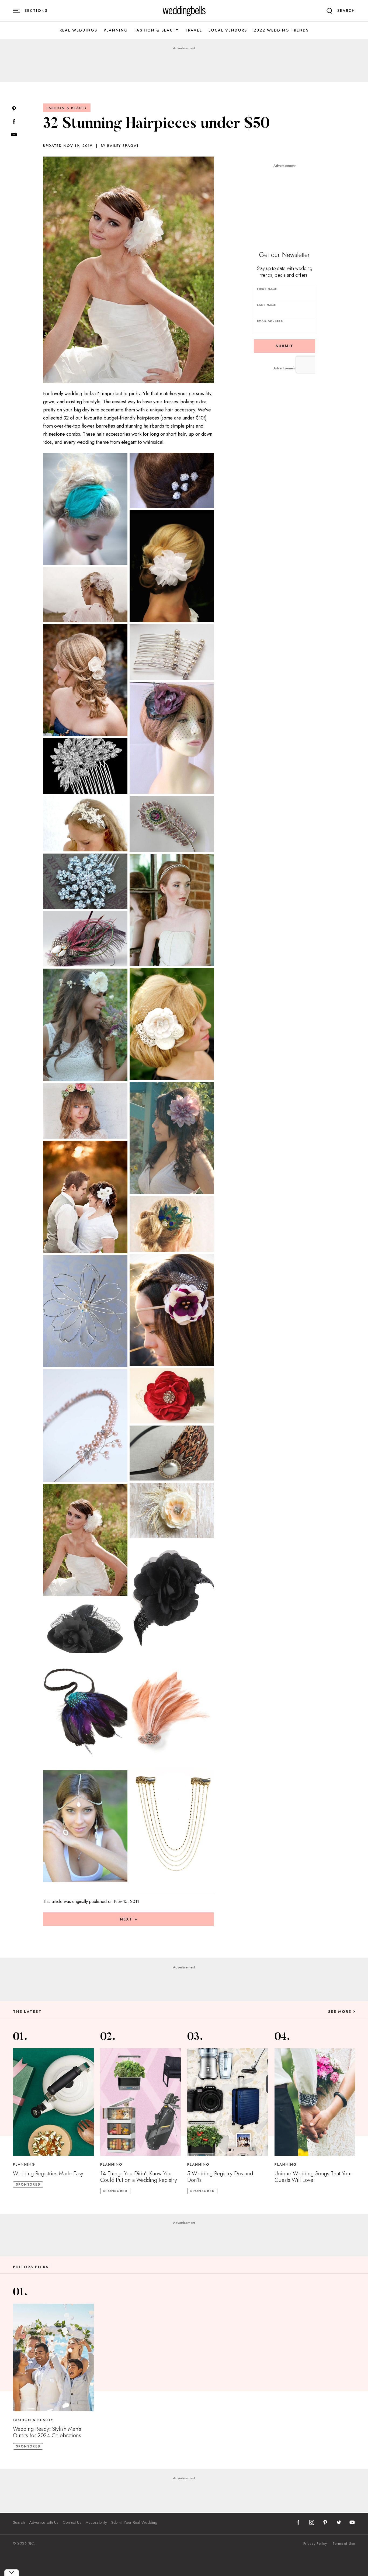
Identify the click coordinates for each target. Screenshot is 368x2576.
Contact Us (72, 2522)
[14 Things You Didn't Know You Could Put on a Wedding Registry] (141, 2102)
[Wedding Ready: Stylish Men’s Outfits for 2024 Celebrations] (53, 2357)
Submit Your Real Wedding (134, 2522)
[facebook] (298, 2522)
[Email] (14, 135)
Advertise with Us (44, 2522)
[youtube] (352, 2522)
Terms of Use (344, 2544)
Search (19, 2522)
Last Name (266, 305)
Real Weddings (78, 30)
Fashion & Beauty (157, 30)
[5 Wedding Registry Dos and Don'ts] (228, 2102)
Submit (284, 346)
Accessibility (96, 2522)
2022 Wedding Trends (281, 30)
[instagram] (312, 2522)
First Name (267, 289)
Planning (116, 30)
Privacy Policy (315, 2544)
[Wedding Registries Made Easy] (53, 2102)
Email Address (270, 321)
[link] (184, 11)
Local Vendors (228, 30)
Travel (194, 30)
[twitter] (339, 2522)
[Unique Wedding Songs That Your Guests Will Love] (315, 2102)
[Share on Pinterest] (14, 109)
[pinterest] (325, 2522)
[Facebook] (14, 122)
